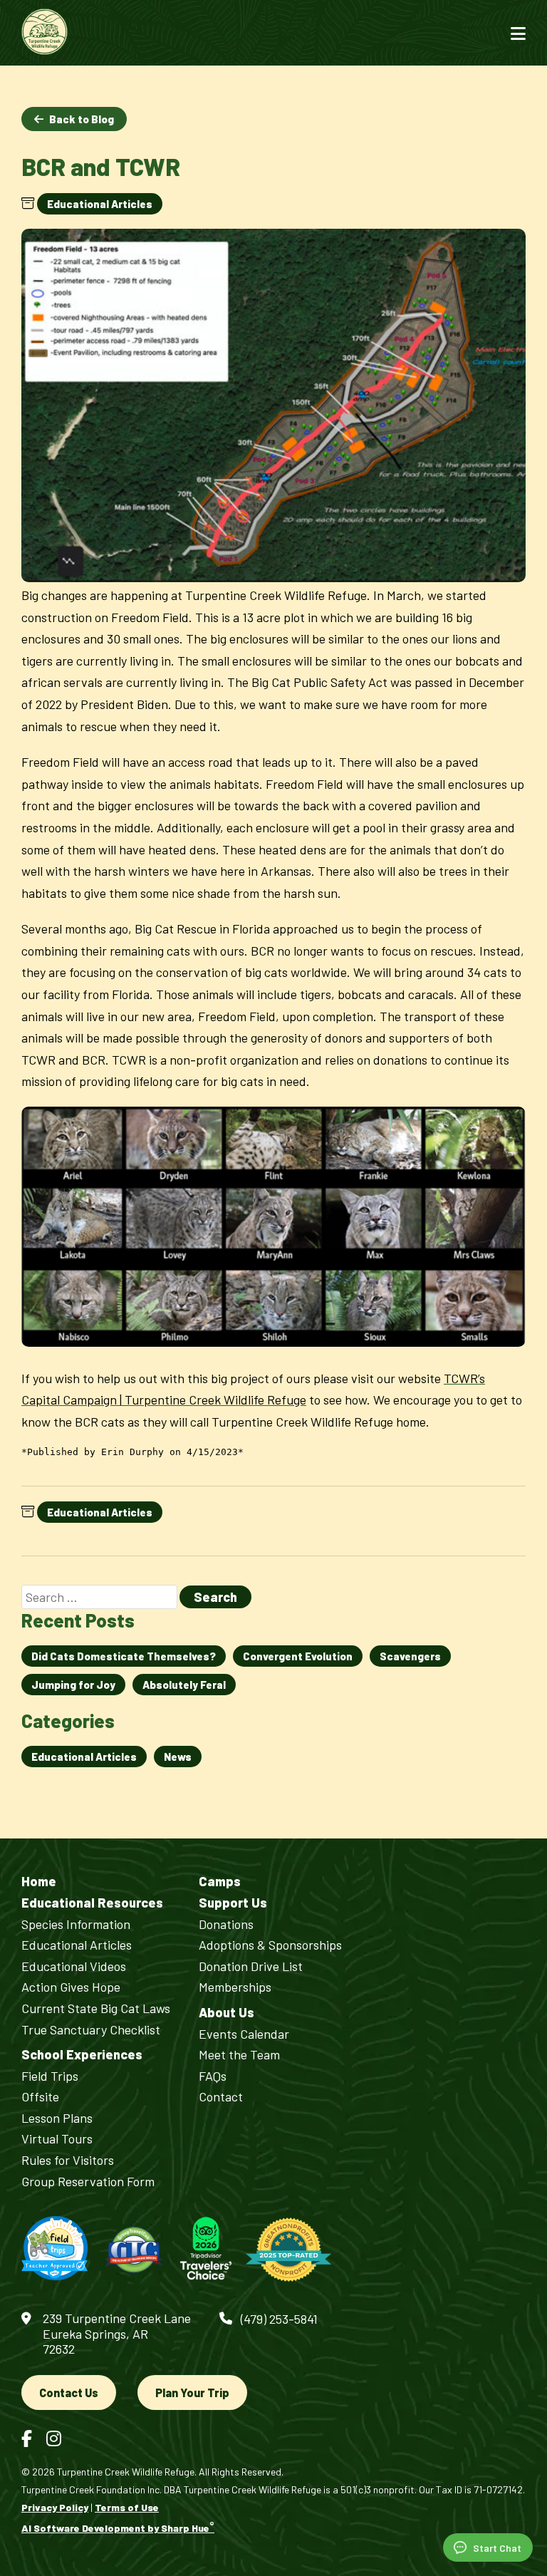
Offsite (40, 2097)
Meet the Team (239, 2055)
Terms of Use (127, 2507)
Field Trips (50, 2076)
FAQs (213, 2076)
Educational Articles (100, 204)
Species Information (76, 1924)
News (178, 1757)
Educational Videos (74, 1966)
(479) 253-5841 (279, 2319)
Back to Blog (82, 119)
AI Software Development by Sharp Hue (118, 2528)
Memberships (235, 1987)
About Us (226, 2013)
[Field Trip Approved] (54, 2249)
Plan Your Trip (192, 2393)
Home (39, 1882)
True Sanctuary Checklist (91, 2030)
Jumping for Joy (73, 1685)
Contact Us (69, 2393)
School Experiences (82, 2055)
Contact (221, 2097)
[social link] (27, 2438)
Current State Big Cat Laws (96, 2008)
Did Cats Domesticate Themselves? (124, 1656)
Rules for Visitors (68, 2160)
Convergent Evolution (298, 1656)
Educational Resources (92, 1903)
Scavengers (410, 1656)
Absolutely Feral (184, 1685)
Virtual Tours (57, 2139)
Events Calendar (244, 2034)
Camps (220, 1882)
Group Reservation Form (88, 2182)
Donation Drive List (251, 1966)
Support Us (233, 1903)
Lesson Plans (57, 2118)
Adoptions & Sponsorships (270, 1945)
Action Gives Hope (71, 1987)
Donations (226, 1924)
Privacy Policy (55, 2507)
